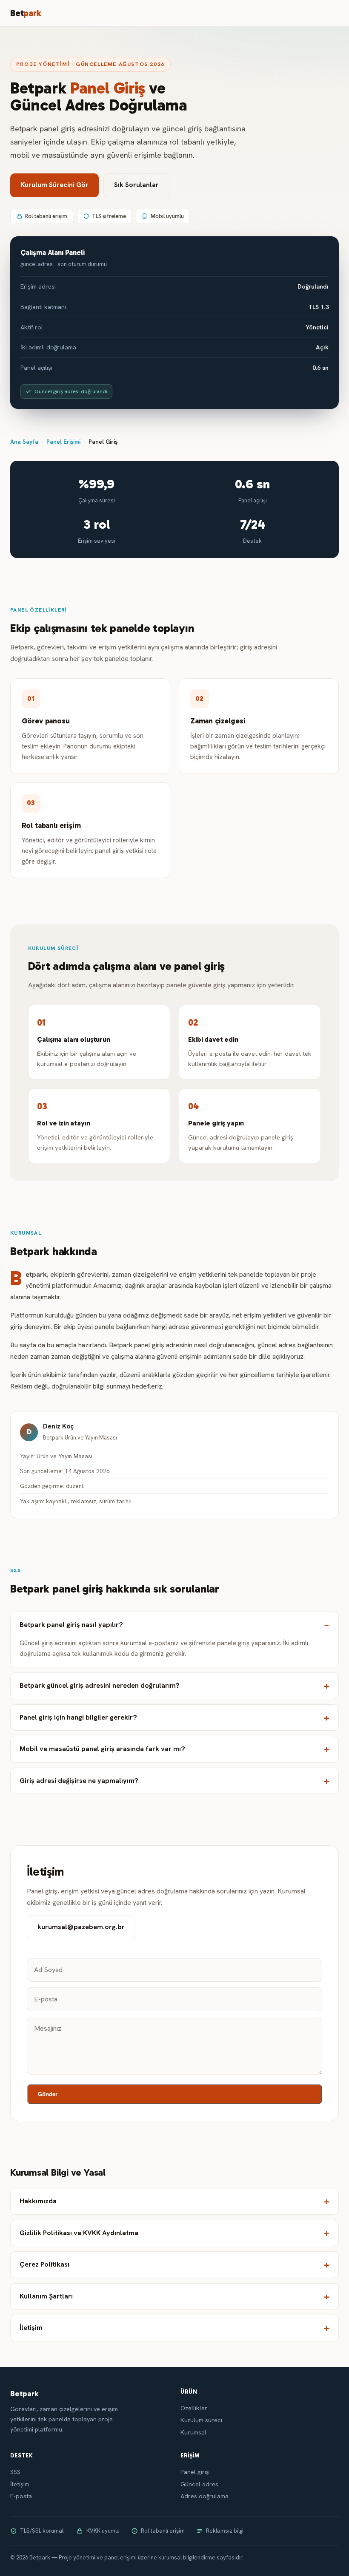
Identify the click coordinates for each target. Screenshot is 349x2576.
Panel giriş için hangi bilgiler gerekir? (78, 1717)
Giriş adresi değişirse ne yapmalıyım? (79, 1781)
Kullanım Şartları (46, 2296)
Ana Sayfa (24, 442)
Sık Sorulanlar (136, 185)
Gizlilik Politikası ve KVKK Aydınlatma (79, 2233)
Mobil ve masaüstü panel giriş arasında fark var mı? (102, 1749)
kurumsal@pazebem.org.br (81, 1927)
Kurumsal (193, 2432)
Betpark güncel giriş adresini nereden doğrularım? (100, 1685)
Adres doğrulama (205, 2496)
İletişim (31, 2328)
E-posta (21, 2496)
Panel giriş (195, 2472)
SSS (15, 2472)
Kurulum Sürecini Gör (54, 185)
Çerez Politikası (44, 2264)
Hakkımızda (38, 2201)
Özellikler (194, 2408)
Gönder (48, 2094)
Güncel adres (199, 2484)
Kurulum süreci (201, 2420)
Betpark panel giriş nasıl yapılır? (71, 1625)
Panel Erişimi (63, 442)
